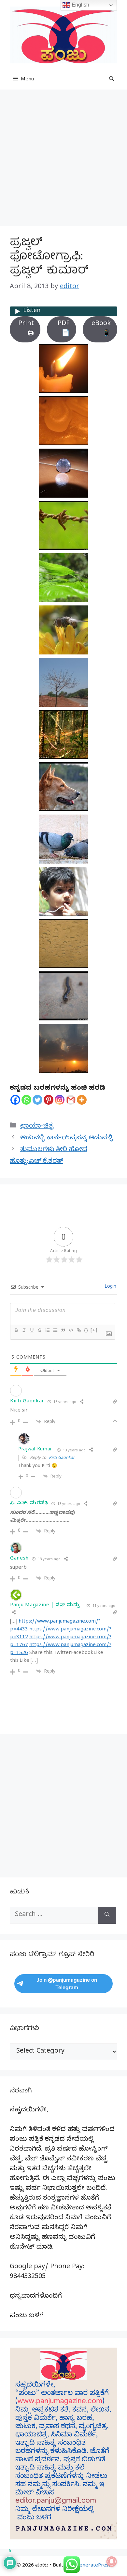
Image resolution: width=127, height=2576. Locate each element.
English (80, 5)
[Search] (107, 1915)
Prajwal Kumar (35, 1450)
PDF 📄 (64, 329)
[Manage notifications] (112, 2562)
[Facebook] (15, 1100)
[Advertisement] (63, 160)
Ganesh (19, 1559)
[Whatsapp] (26, 1100)
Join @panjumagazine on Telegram (67, 1984)
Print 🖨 (26, 329)
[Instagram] (60, 1100)
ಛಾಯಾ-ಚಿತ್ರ (37, 1127)
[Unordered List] (55, 1330)
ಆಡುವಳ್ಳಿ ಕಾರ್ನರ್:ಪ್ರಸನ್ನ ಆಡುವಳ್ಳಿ (67, 1139)
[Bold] (16, 1330)
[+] (94, 1330)
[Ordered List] (47, 1330)
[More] (82, 1100)
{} (86, 1330)
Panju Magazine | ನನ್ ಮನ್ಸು (45, 1606)
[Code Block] (71, 1330)
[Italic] (24, 1330)
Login (110, 1287)
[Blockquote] (63, 1330)
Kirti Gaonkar (62, 1458)
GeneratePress (93, 2566)
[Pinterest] (49, 1100)
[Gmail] (71, 1100)
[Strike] (39, 1330)
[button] (112, 80)
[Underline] (32, 1330)
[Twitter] (37, 1100)
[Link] (78, 1330)
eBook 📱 (101, 329)
